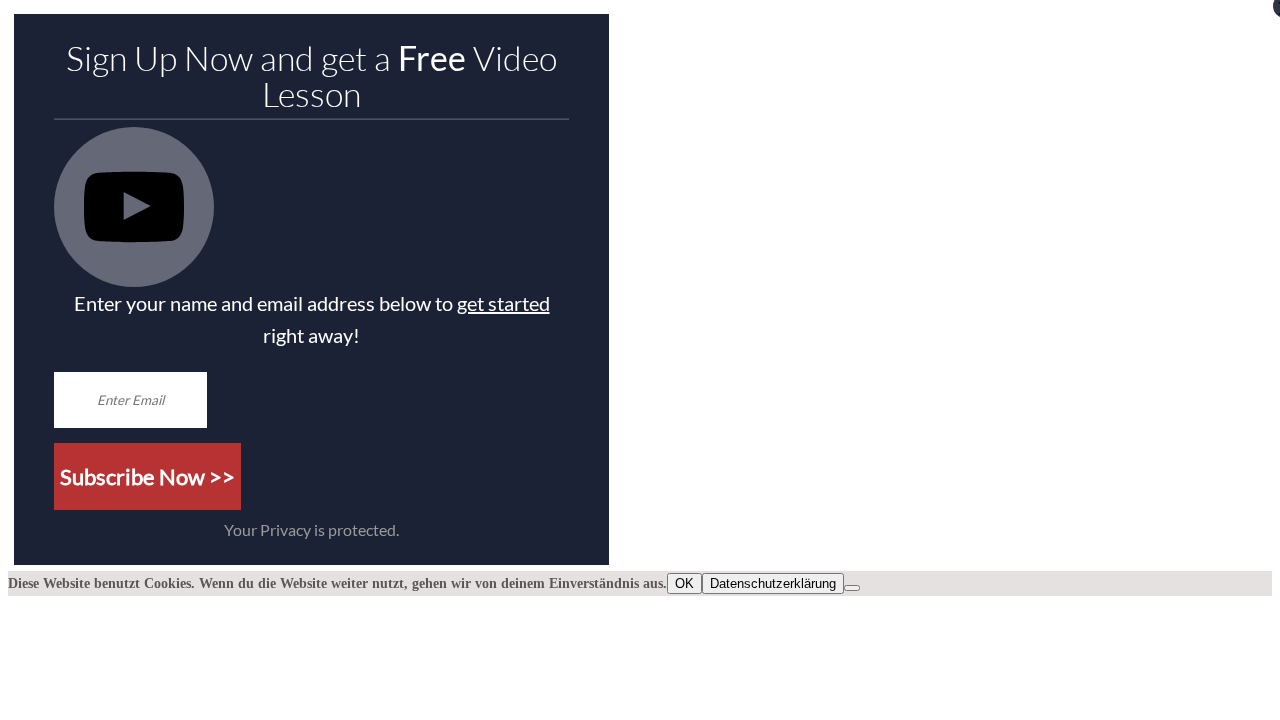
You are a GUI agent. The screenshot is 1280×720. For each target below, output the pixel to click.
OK (684, 583)
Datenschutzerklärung (773, 583)
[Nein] (852, 588)
